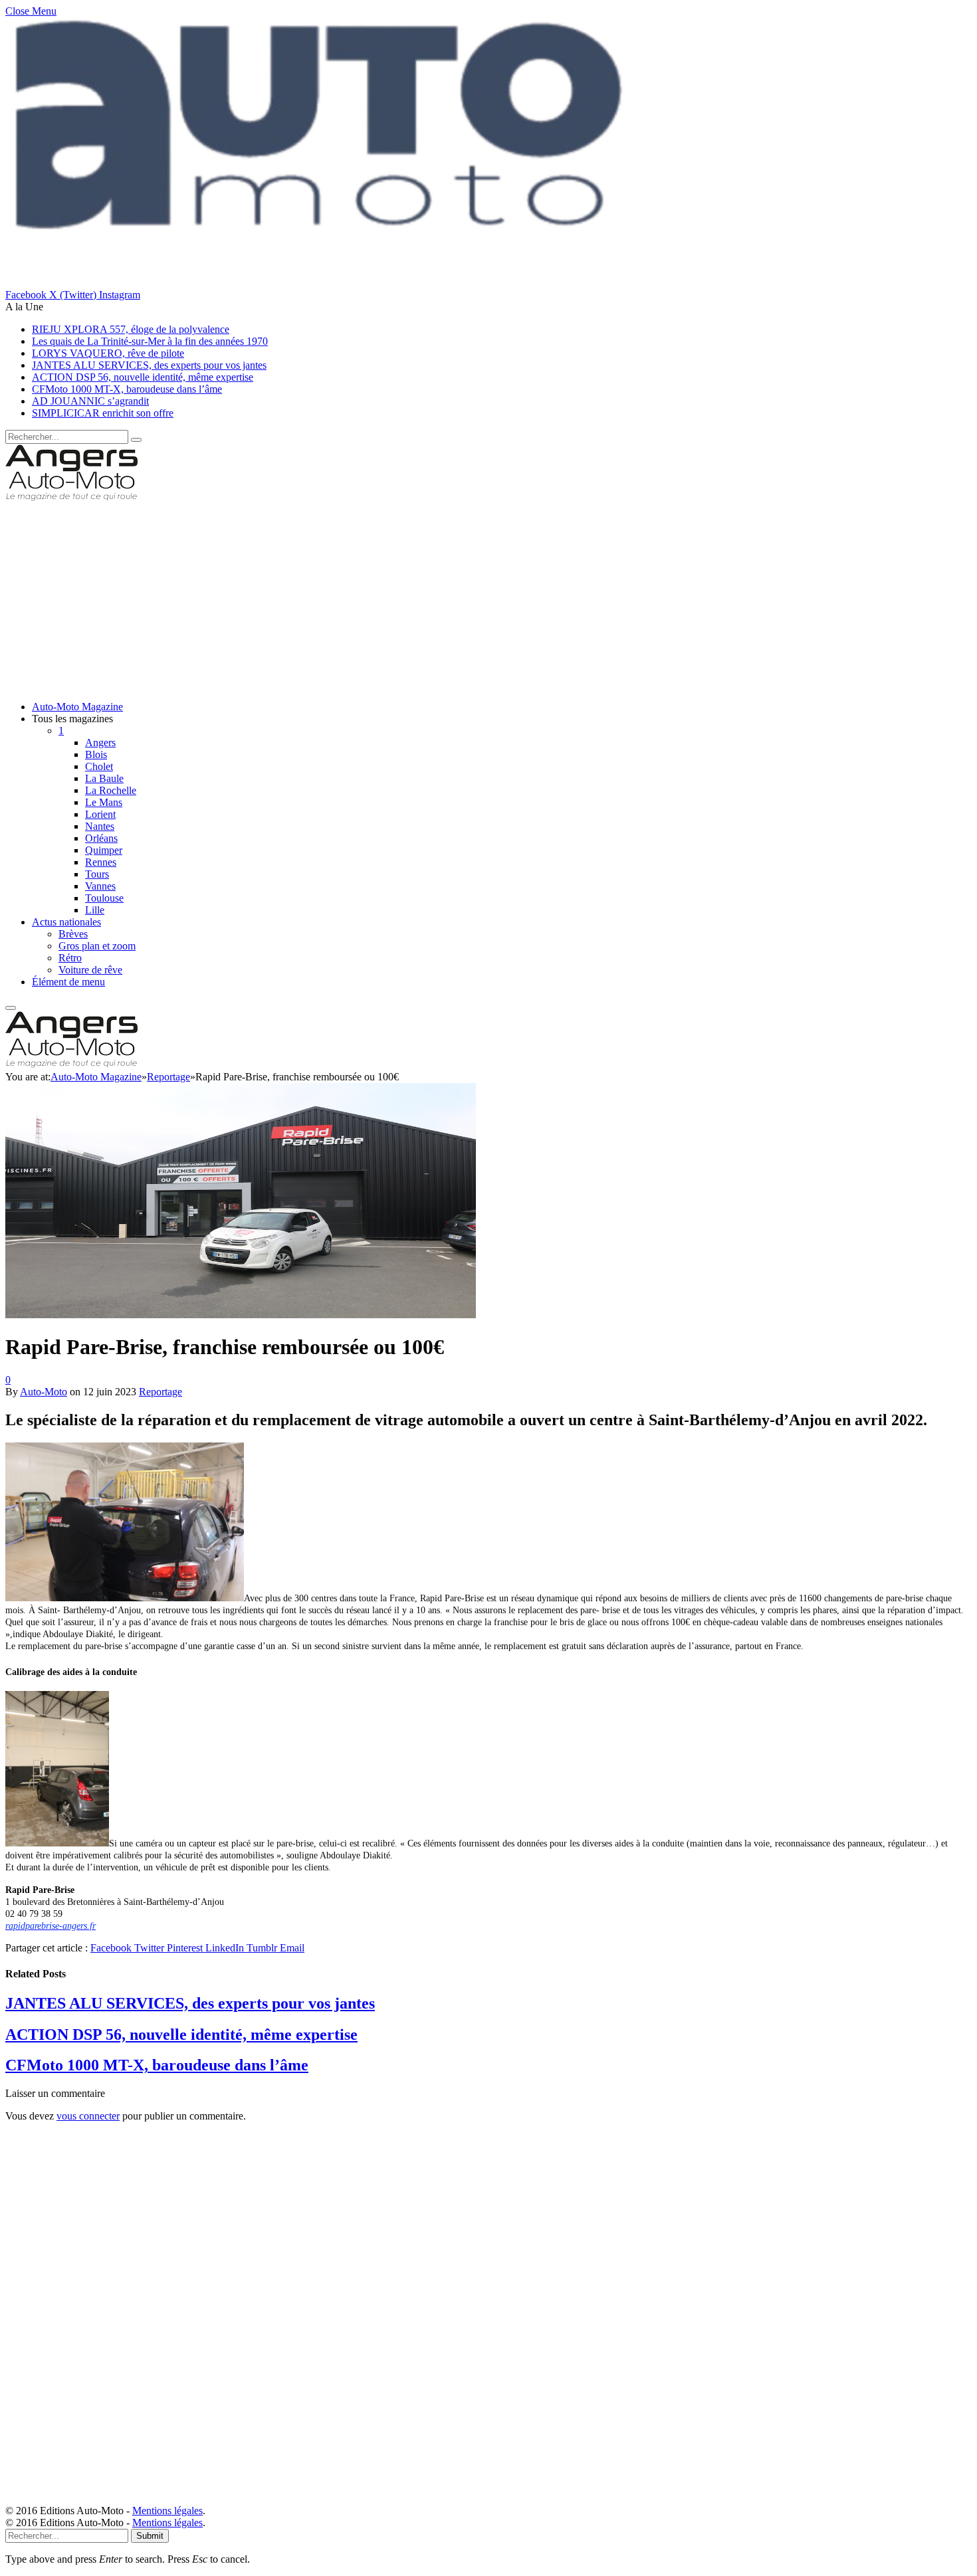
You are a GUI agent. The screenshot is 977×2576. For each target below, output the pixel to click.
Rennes (101, 862)
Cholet (99, 766)
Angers (100, 743)
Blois (96, 754)
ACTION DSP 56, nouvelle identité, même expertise (143, 377)
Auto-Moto (44, 1392)
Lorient (100, 814)
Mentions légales (167, 2511)
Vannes (100, 886)
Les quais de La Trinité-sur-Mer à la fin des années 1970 (150, 341)
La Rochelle (111, 790)
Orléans (101, 838)
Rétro (70, 958)
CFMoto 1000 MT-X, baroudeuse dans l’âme (127, 389)
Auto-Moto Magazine (77, 707)
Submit (150, 2536)
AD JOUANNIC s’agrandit (90, 401)
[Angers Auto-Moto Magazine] (71, 498)
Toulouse (104, 898)
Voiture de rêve (90, 970)
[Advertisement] (404, 597)
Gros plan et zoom (97, 946)
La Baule (104, 778)
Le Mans (104, 802)
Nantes (100, 826)
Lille (95, 910)
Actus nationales (66, 922)
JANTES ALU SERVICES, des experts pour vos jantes (149, 365)
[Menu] (11, 1008)
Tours (97, 874)
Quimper (104, 850)
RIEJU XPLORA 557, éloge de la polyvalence (131, 329)
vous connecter (88, 2116)
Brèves (73, 934)
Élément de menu (68, 982)
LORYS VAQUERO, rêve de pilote (108, 353)
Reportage (161, 1392)
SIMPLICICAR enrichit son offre (103, 413)
